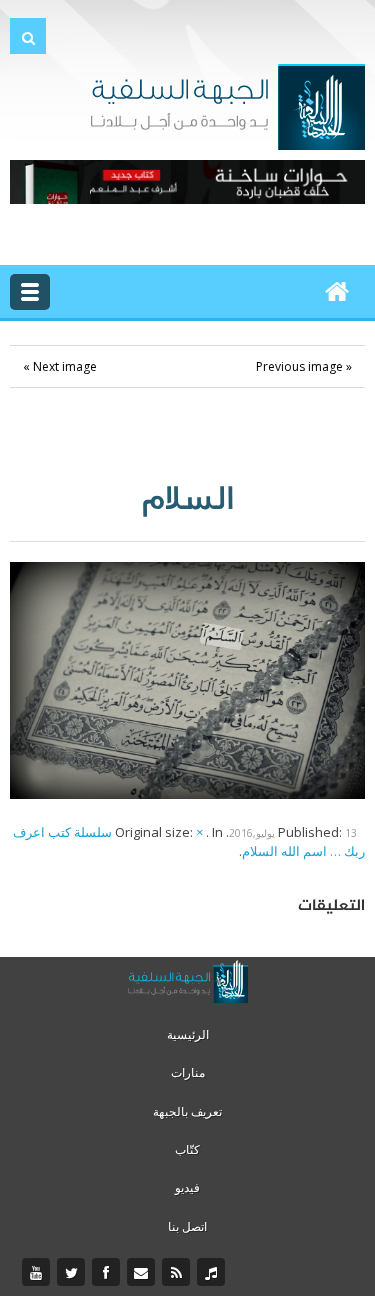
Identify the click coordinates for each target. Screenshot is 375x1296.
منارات (188, 1072)
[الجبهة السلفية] (227, 105)
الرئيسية (188, 1034)
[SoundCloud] (213, 1273)
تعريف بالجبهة (187, 1111)
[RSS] (178, 1273)
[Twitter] (73, 1273)
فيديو (187, 1187)
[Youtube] (38, 1273)
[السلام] (187, 679)
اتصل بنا (187, 1226)
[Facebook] (108, 1273)
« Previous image (304, 366)
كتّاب (187, 1149)
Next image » (60, 366)
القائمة (30, 292)
